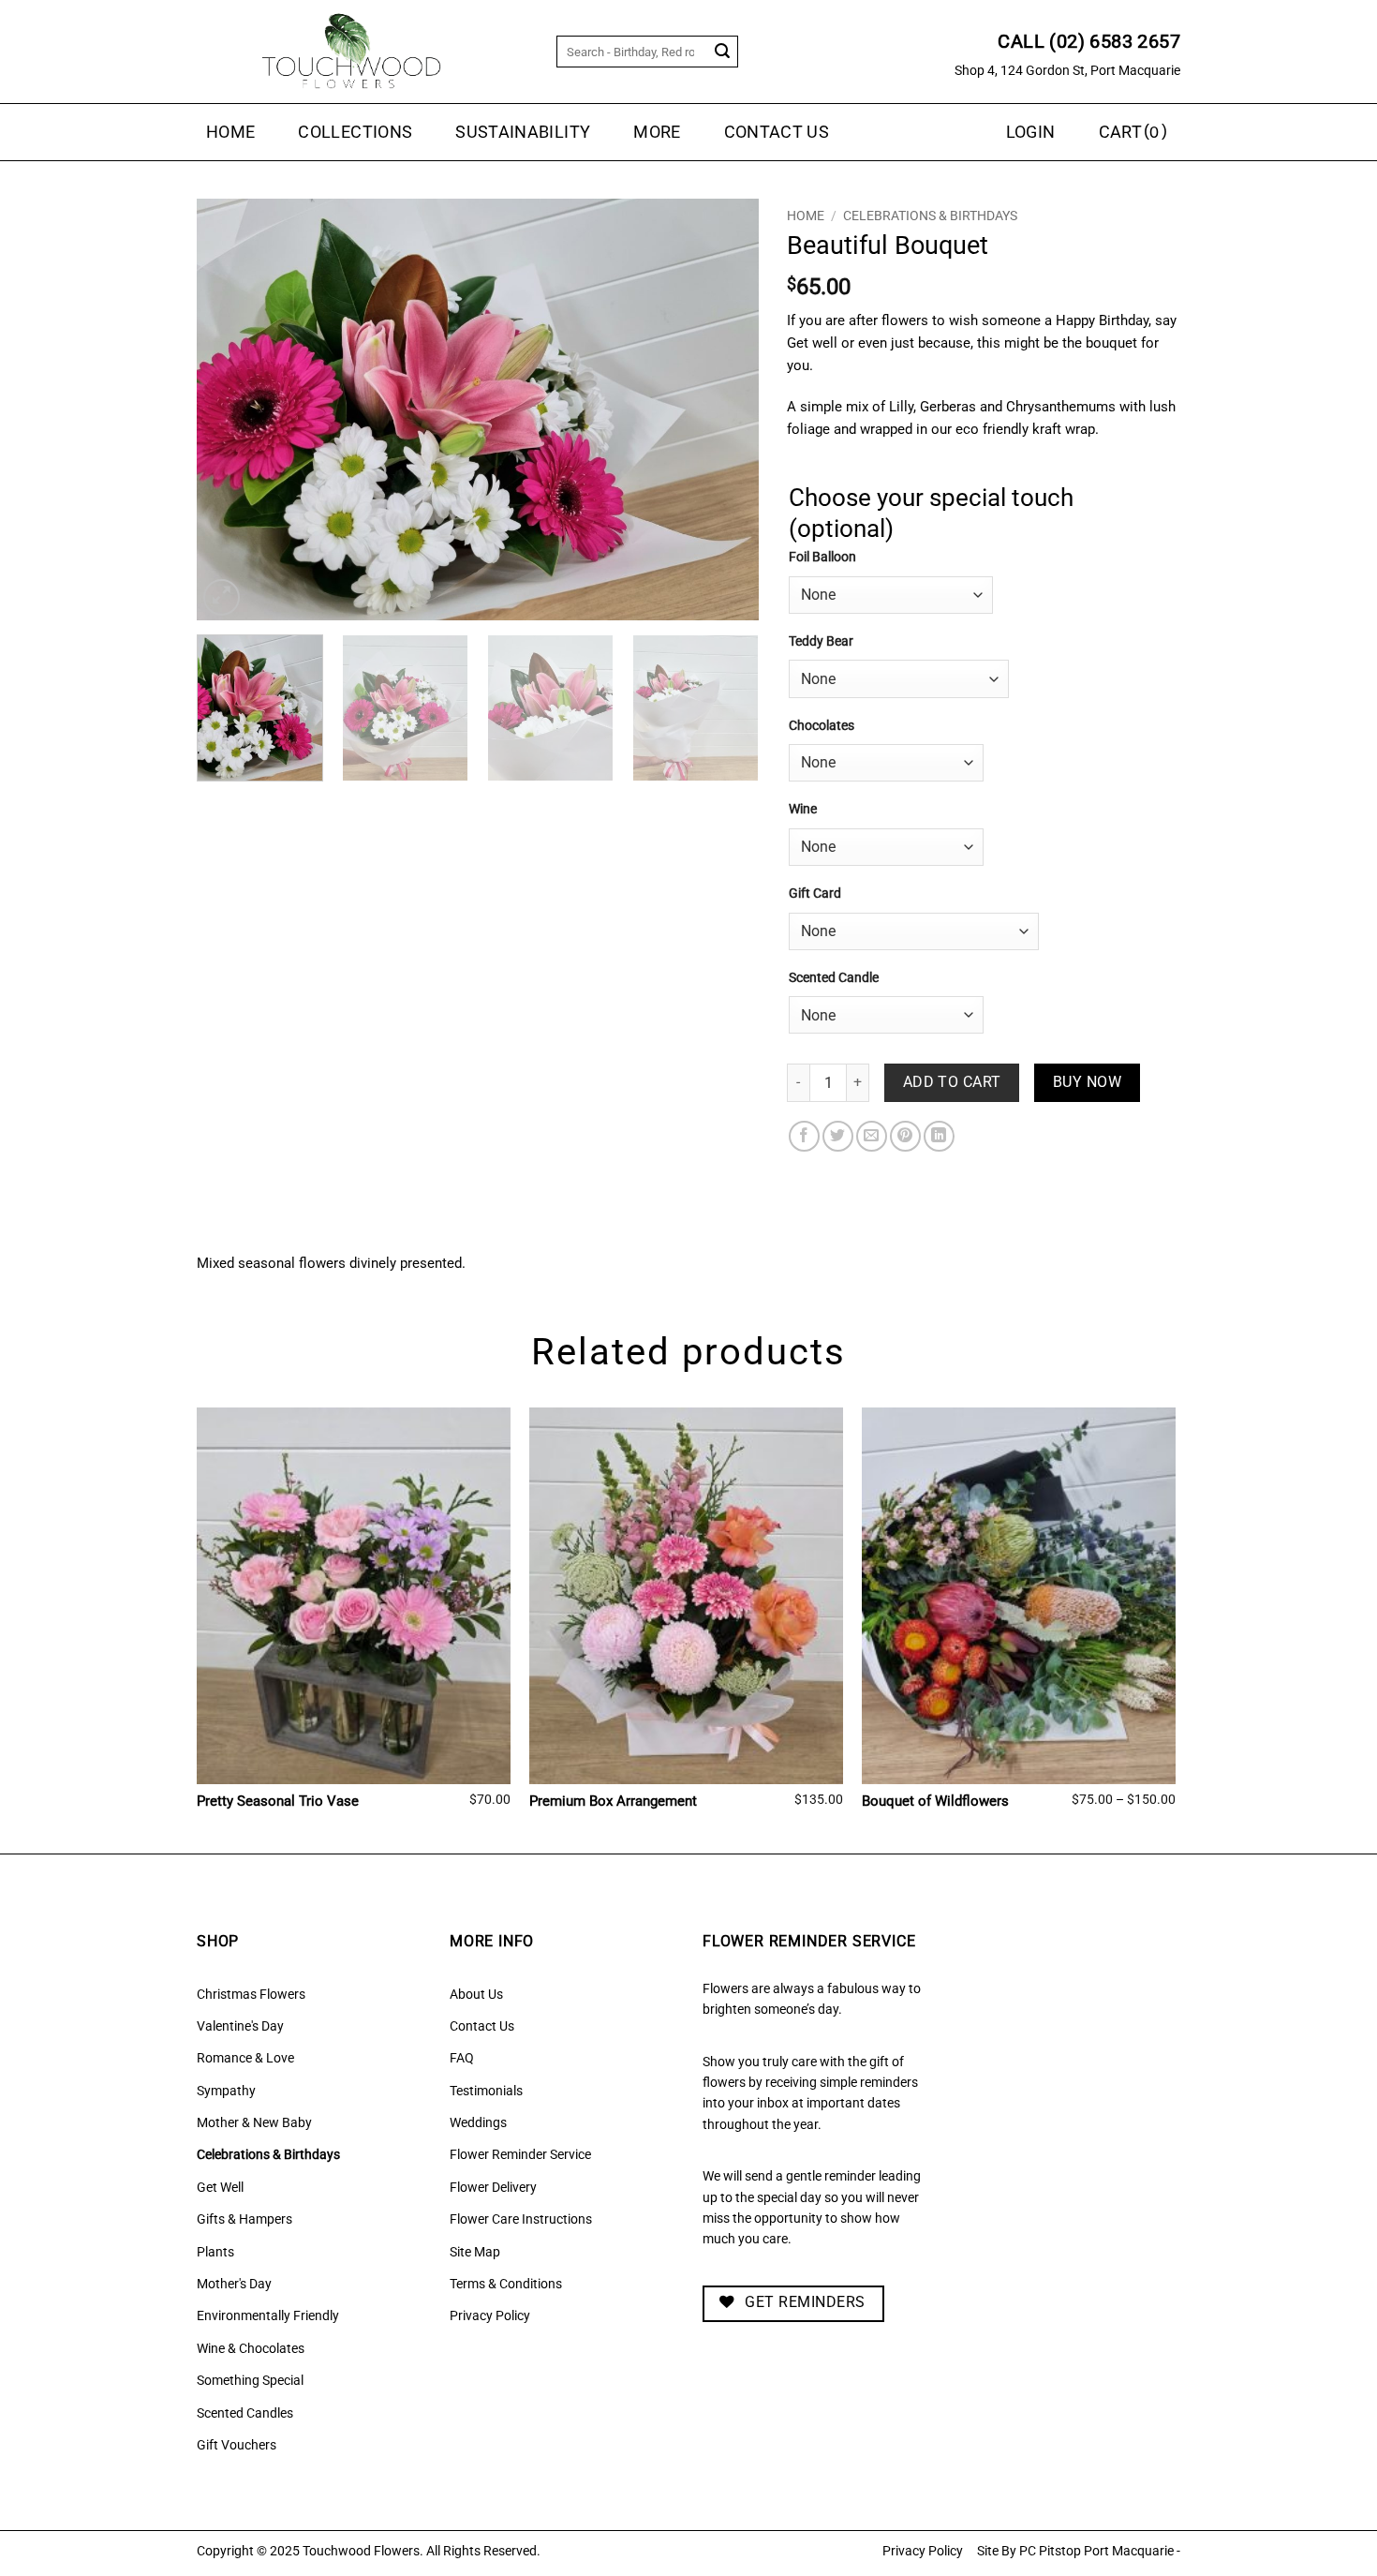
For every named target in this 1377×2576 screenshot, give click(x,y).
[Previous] (231, 409)
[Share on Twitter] (838, 1136)
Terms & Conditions (506, 2284)
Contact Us (777, 132)
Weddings (478, 2122)
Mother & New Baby (254, 2122)
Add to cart (952, 1082)
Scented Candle (834, 978)
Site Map (475, 2252)
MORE (657, 132)
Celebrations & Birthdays (930, 216)
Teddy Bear (821, 641)
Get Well (220, 2187)
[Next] (724, 409)
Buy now (1087, 1082)
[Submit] (723, 52)
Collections (355, 132)
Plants (215, 2252)
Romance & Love (245, 2058)
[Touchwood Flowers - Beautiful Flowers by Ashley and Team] (351, 52)
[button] (1135, 132)
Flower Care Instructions (521, 2219)
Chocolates (822, 726)
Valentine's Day (240, 2026)
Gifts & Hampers (244, 2219)
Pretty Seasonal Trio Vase (278, 1801)
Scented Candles (245, 2413)
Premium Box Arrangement (613, 1801)
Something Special (250, 2380)
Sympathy (226, 2091)
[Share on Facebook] (804, 1136)
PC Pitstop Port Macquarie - (1100, 2551)
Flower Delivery (493, 2187)
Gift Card (815, 893)
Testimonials (486, 2091)
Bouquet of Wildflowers (935, 1801)
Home (230, 132)
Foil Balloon (822, 557)
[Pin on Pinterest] (905, 1136)
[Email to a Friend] (872, 1136)
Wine (803, 809)
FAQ (462, 2058)
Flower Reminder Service (520, 2154)
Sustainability (523, 132)
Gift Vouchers (237, 2445)
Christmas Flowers (251, 1994)
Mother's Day (234, 2284)
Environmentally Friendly (268, 2315)
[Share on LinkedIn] (939, 1136)
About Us (476, 1994)
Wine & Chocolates (251, 2348)
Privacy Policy (490, 2315)
